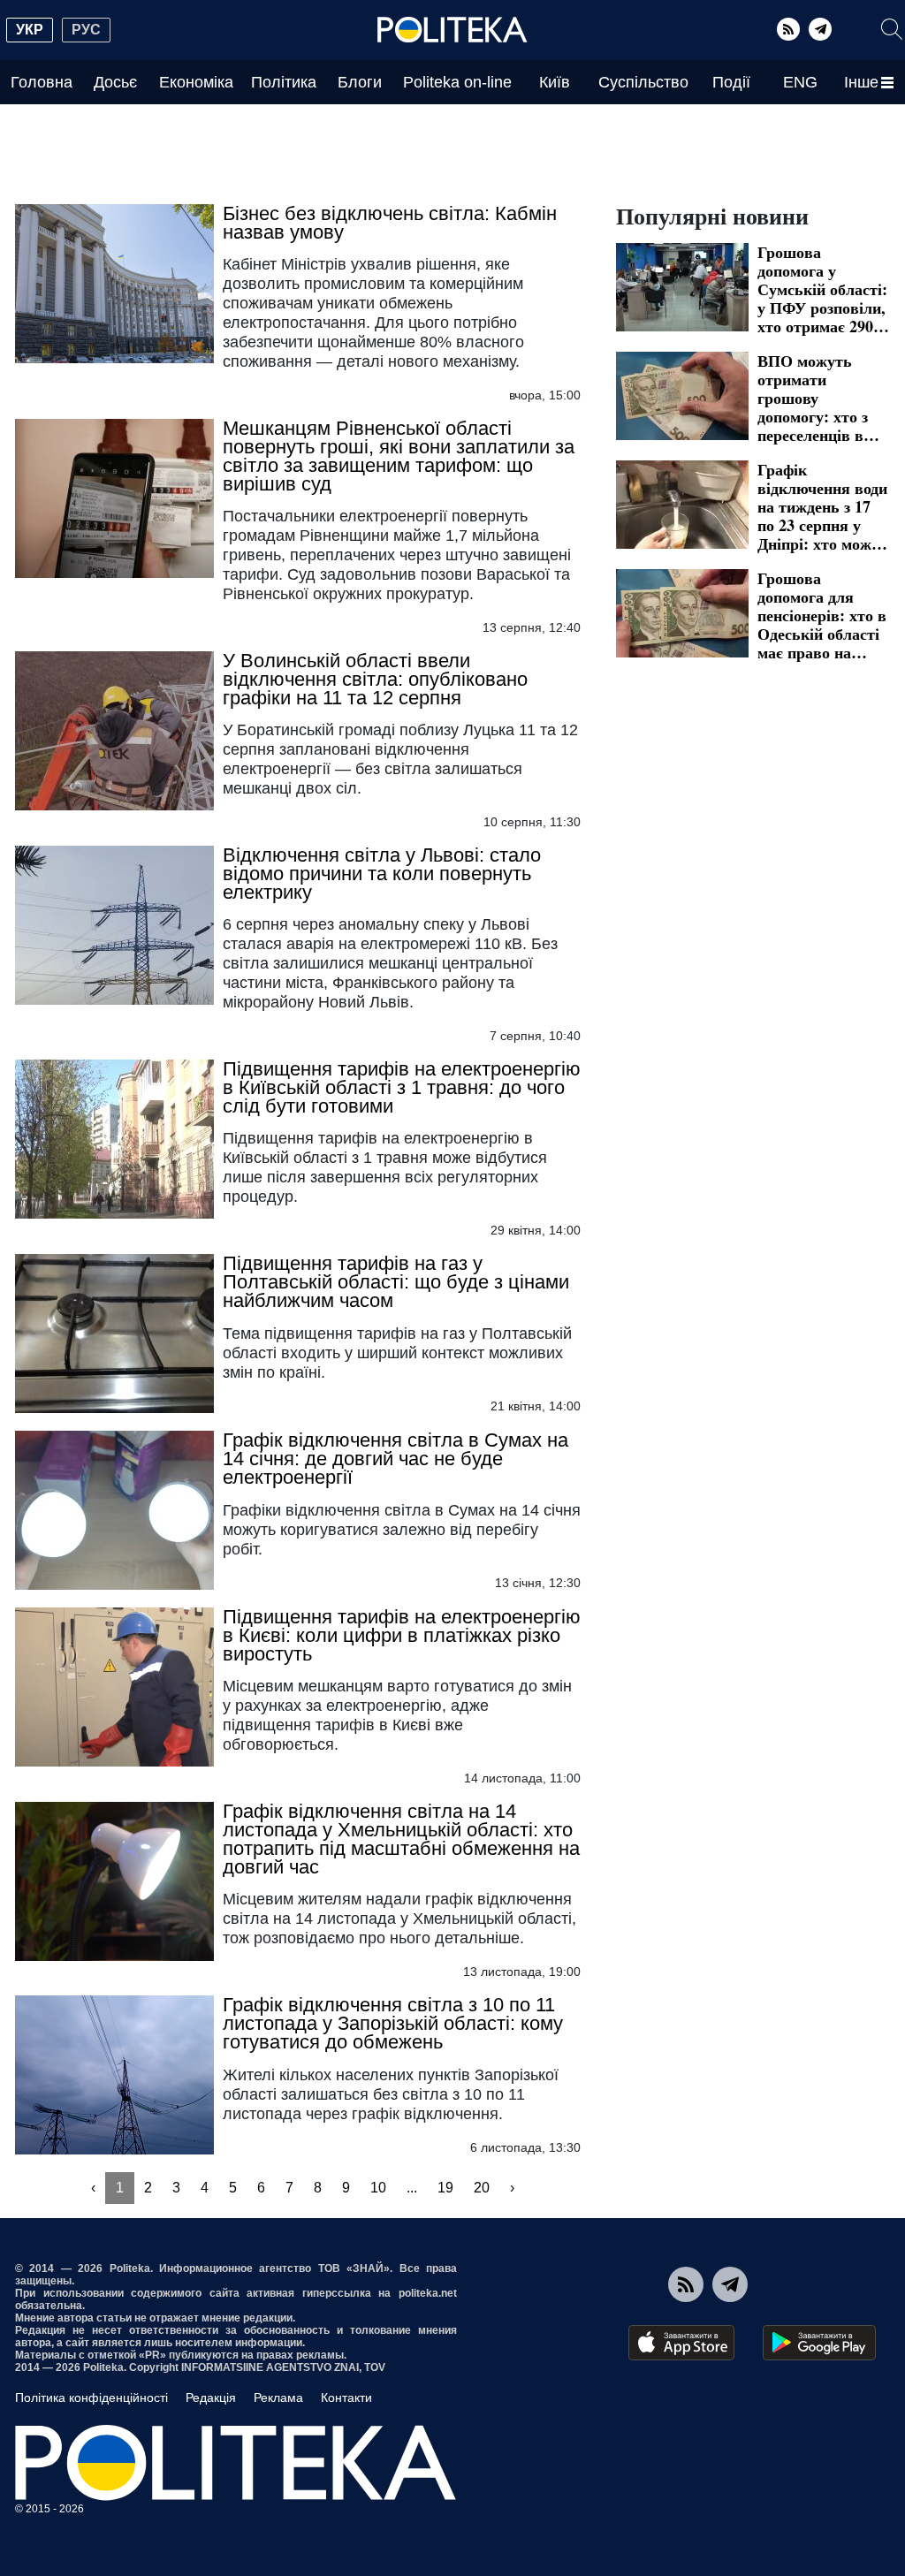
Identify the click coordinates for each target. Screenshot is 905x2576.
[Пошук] (892, 29)
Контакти (346, 2397)
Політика (284, 82)
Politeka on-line (457, 82)
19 (445, 2188)
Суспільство (643, 82)
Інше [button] (861, 82)
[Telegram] (820, 29)
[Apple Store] (681, 2343)
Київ (555, 82)
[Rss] (788, 29)
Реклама (278, 2397)
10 (378, 2188)
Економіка (196, 82)
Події (731, 82)
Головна (42, 82)
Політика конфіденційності (91, 2397)
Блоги (360, 82)
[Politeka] (452, 30)
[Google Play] (819, 2343)
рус (86, 30)
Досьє (115, 82)
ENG (800, 82)
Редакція (211, 2397)
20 (482, 2188)
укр (30, 30)
